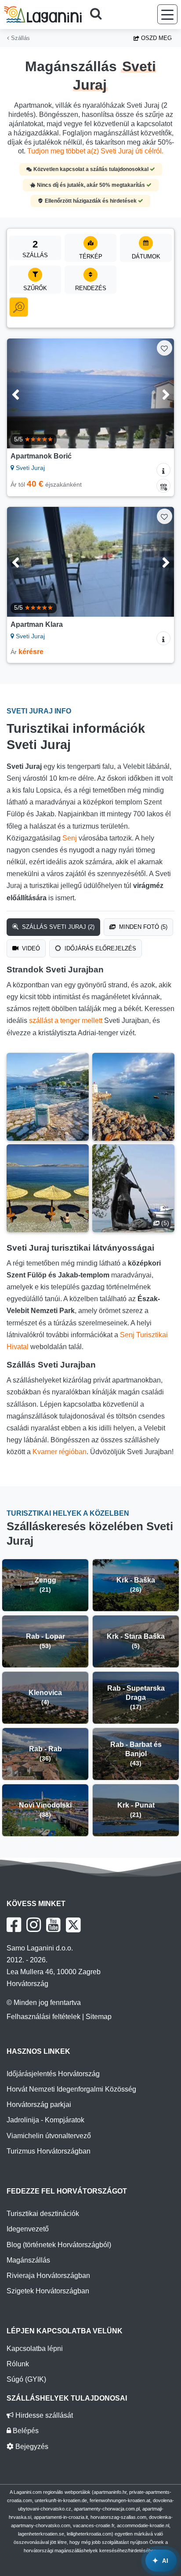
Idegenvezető (28, 2229)
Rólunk (18, 2364)
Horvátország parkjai (39, 2105)
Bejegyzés (31, 2447)
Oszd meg (156, 38)
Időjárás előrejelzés (100, 948)
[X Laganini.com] (73, 1925)
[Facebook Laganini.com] (14, 1925)
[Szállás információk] (163, 470)
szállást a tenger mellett (66, 1021)
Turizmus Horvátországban (49, 2151)
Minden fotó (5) (142, 927)
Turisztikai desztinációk (43, 2214)
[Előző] (25, 393)
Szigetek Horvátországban (48, 2291)
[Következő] (156, 393)
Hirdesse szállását (43, 2415)
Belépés (25, 2431)
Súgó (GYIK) (26, 2379)
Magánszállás (28, 2260)
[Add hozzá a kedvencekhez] (165, 348)
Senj (70, 838)
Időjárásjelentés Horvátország (53, 2074)
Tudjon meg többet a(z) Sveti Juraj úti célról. (95, 151)
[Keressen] (99, 15)
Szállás (20, 38)
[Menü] (167, 14)
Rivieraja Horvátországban (48, 2276)
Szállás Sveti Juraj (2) (57, 927)
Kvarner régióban (60, 1452)
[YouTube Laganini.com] (53, 1925)
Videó (30, 948)
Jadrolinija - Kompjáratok (45, 2120)
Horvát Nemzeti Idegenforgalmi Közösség (71, 2089)
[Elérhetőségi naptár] (163, 486)
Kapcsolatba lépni (35, 2349)
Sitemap (99, 2017)
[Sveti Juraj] (48, 1097)
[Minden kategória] (19, 307)
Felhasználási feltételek (43, 2017)
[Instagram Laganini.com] (34, 1925)
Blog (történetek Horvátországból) (59, 2245)
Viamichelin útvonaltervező (49, 2136)
